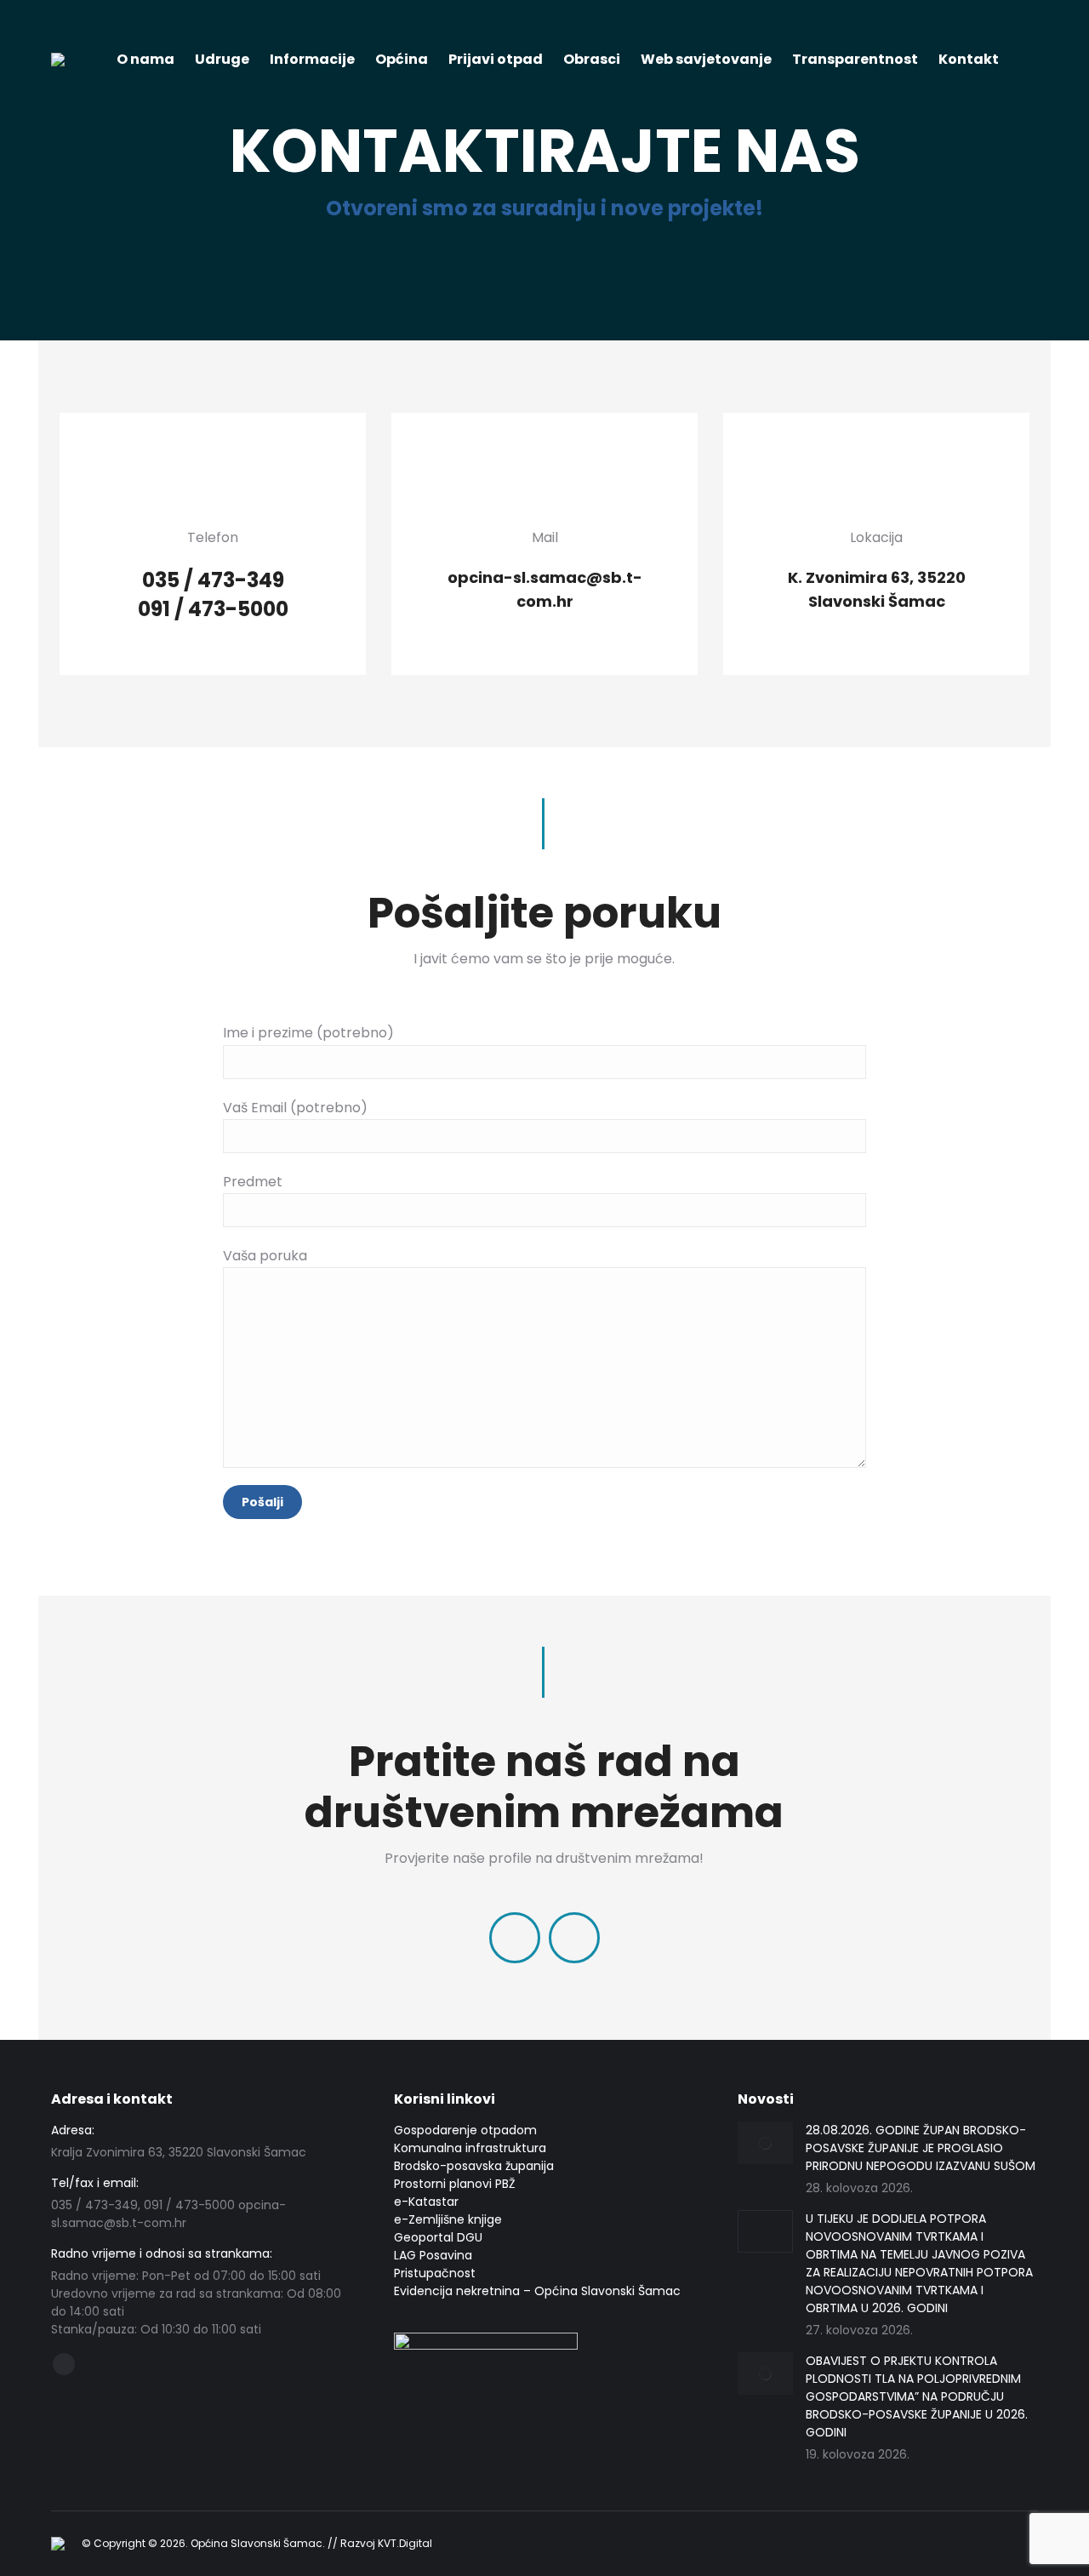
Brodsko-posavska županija (474, 2166)
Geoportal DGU (438, 2237)
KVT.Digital (405, 2543)
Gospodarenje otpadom (465, 2130)
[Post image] (765, 2143)
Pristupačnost (435, 2273)
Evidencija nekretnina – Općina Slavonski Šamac (537, 2291)
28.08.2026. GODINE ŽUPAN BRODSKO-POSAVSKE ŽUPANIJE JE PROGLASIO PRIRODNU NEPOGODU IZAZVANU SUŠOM (921, 2148)
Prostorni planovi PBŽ (455, 2184)
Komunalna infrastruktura (470, 2148)
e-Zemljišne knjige (448, 2219)
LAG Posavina (433, 2255)
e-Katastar (426, 2202)
